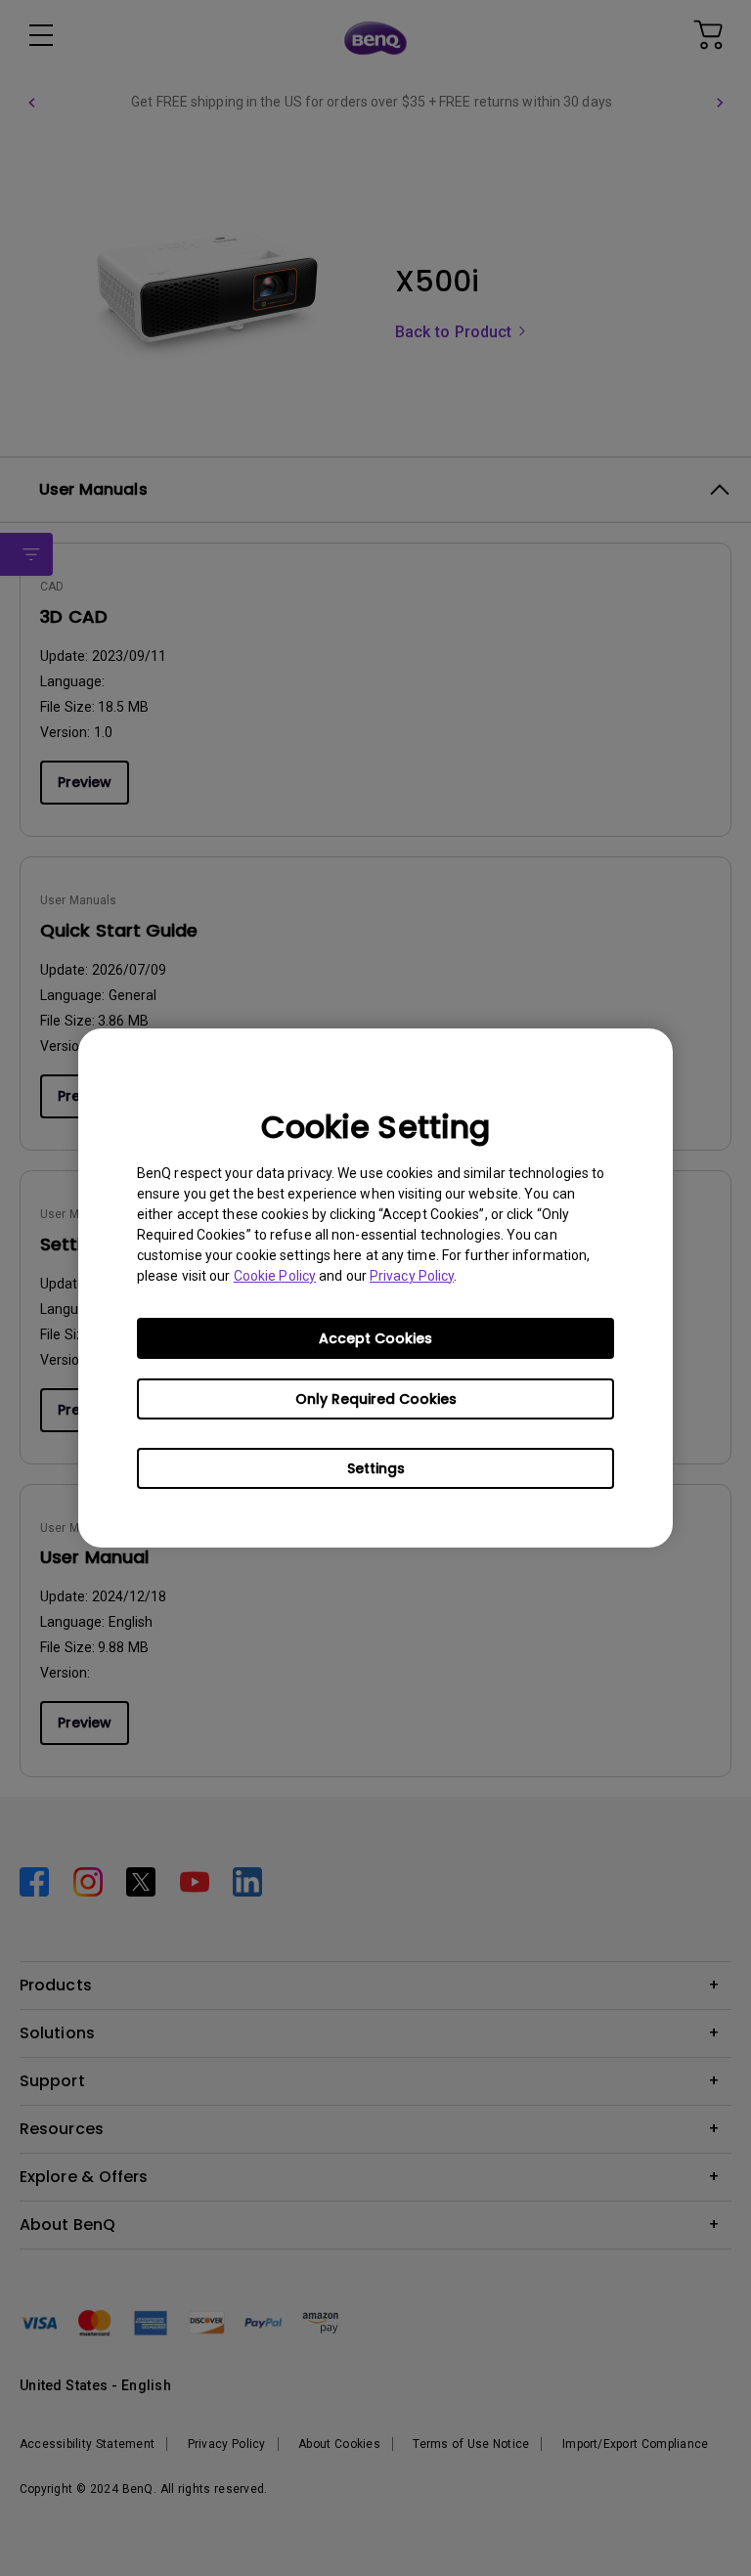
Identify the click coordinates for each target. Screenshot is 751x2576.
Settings (376, 1468)
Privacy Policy (412, 1276)
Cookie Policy (275, 1276)
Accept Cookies (375, 1338)
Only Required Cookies (376, 1399)
